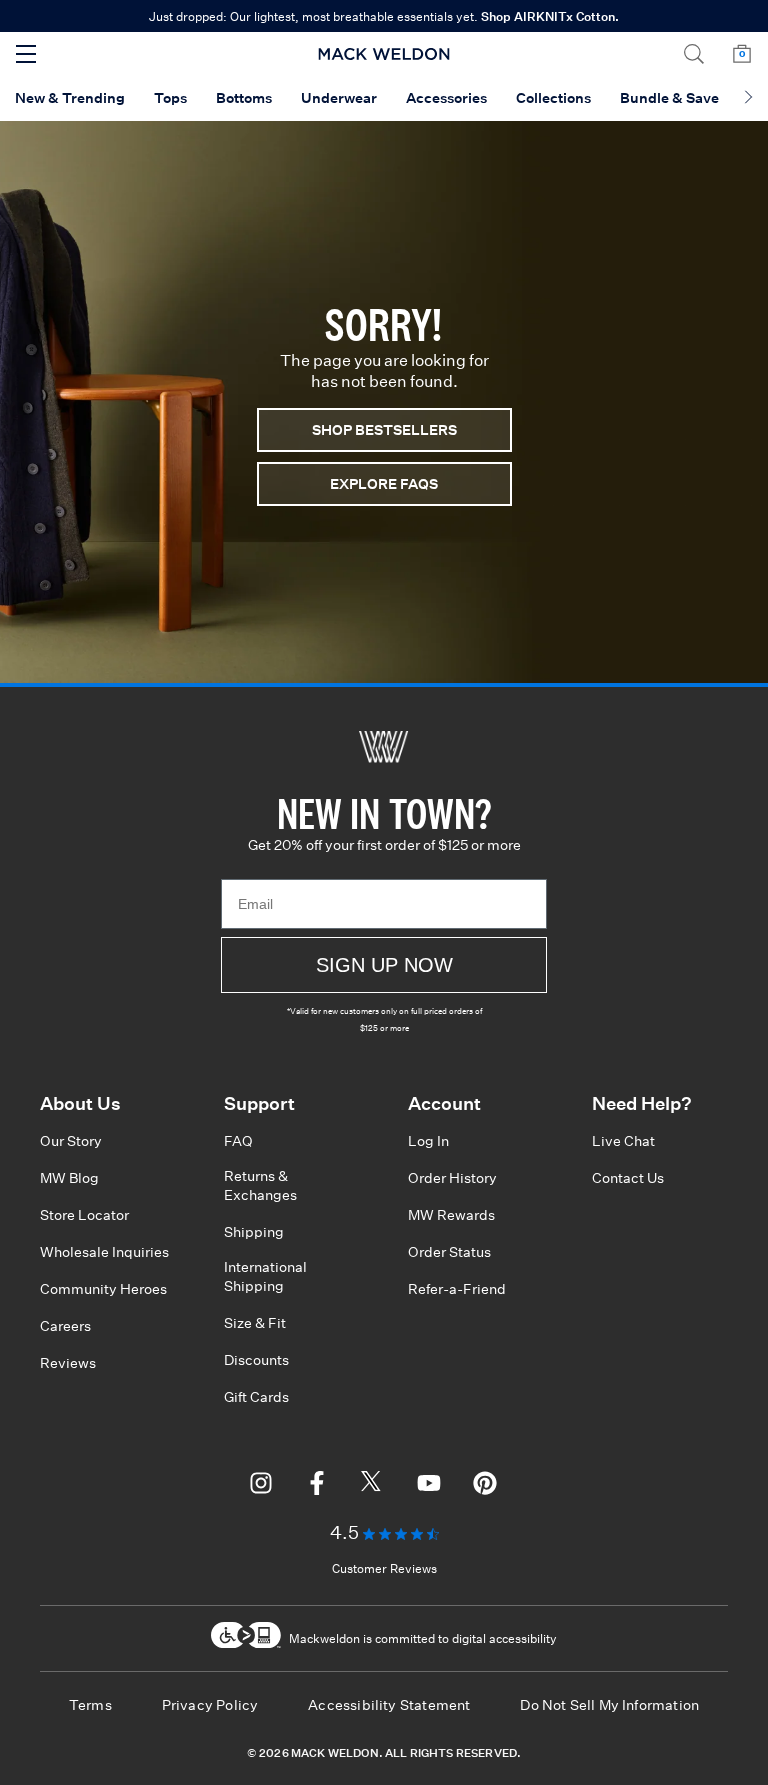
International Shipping (265, 1276)
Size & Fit (255, 1323)
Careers (65, 1326)
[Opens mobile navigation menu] (26, 54)
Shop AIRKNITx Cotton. (550, 16)
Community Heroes (103, 1289)
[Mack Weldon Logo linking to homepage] (384, 54)
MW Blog (69, 1178)
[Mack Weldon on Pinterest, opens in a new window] (485, 1486)
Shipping (254, 1232)
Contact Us (628, 1178)
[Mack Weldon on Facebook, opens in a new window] (317, 1486)
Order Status (449, 1252)
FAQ (238, 1141)
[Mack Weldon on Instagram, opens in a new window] (261, 1486)
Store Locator (84, 1215)
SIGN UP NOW (384, 965)
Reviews (68, 1363)
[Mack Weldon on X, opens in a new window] (373, 1486)
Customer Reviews (384, 1568)
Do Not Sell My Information (609, 1705)
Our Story (71, 1141)
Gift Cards (256, 1397)
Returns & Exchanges (260, 1185)
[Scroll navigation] (748, 99)
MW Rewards (451, 1215)
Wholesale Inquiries (104, 1252)
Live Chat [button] (623, 1141)
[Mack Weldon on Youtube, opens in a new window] (429, 1486)
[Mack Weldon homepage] (384, 747)
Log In (428, 1141)
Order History (452, 1178)
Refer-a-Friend (457, 1289)
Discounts (256, 1360)
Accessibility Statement (389, 1705)
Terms (90, 1705)
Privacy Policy (210, 1705)
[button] (694, 54)
